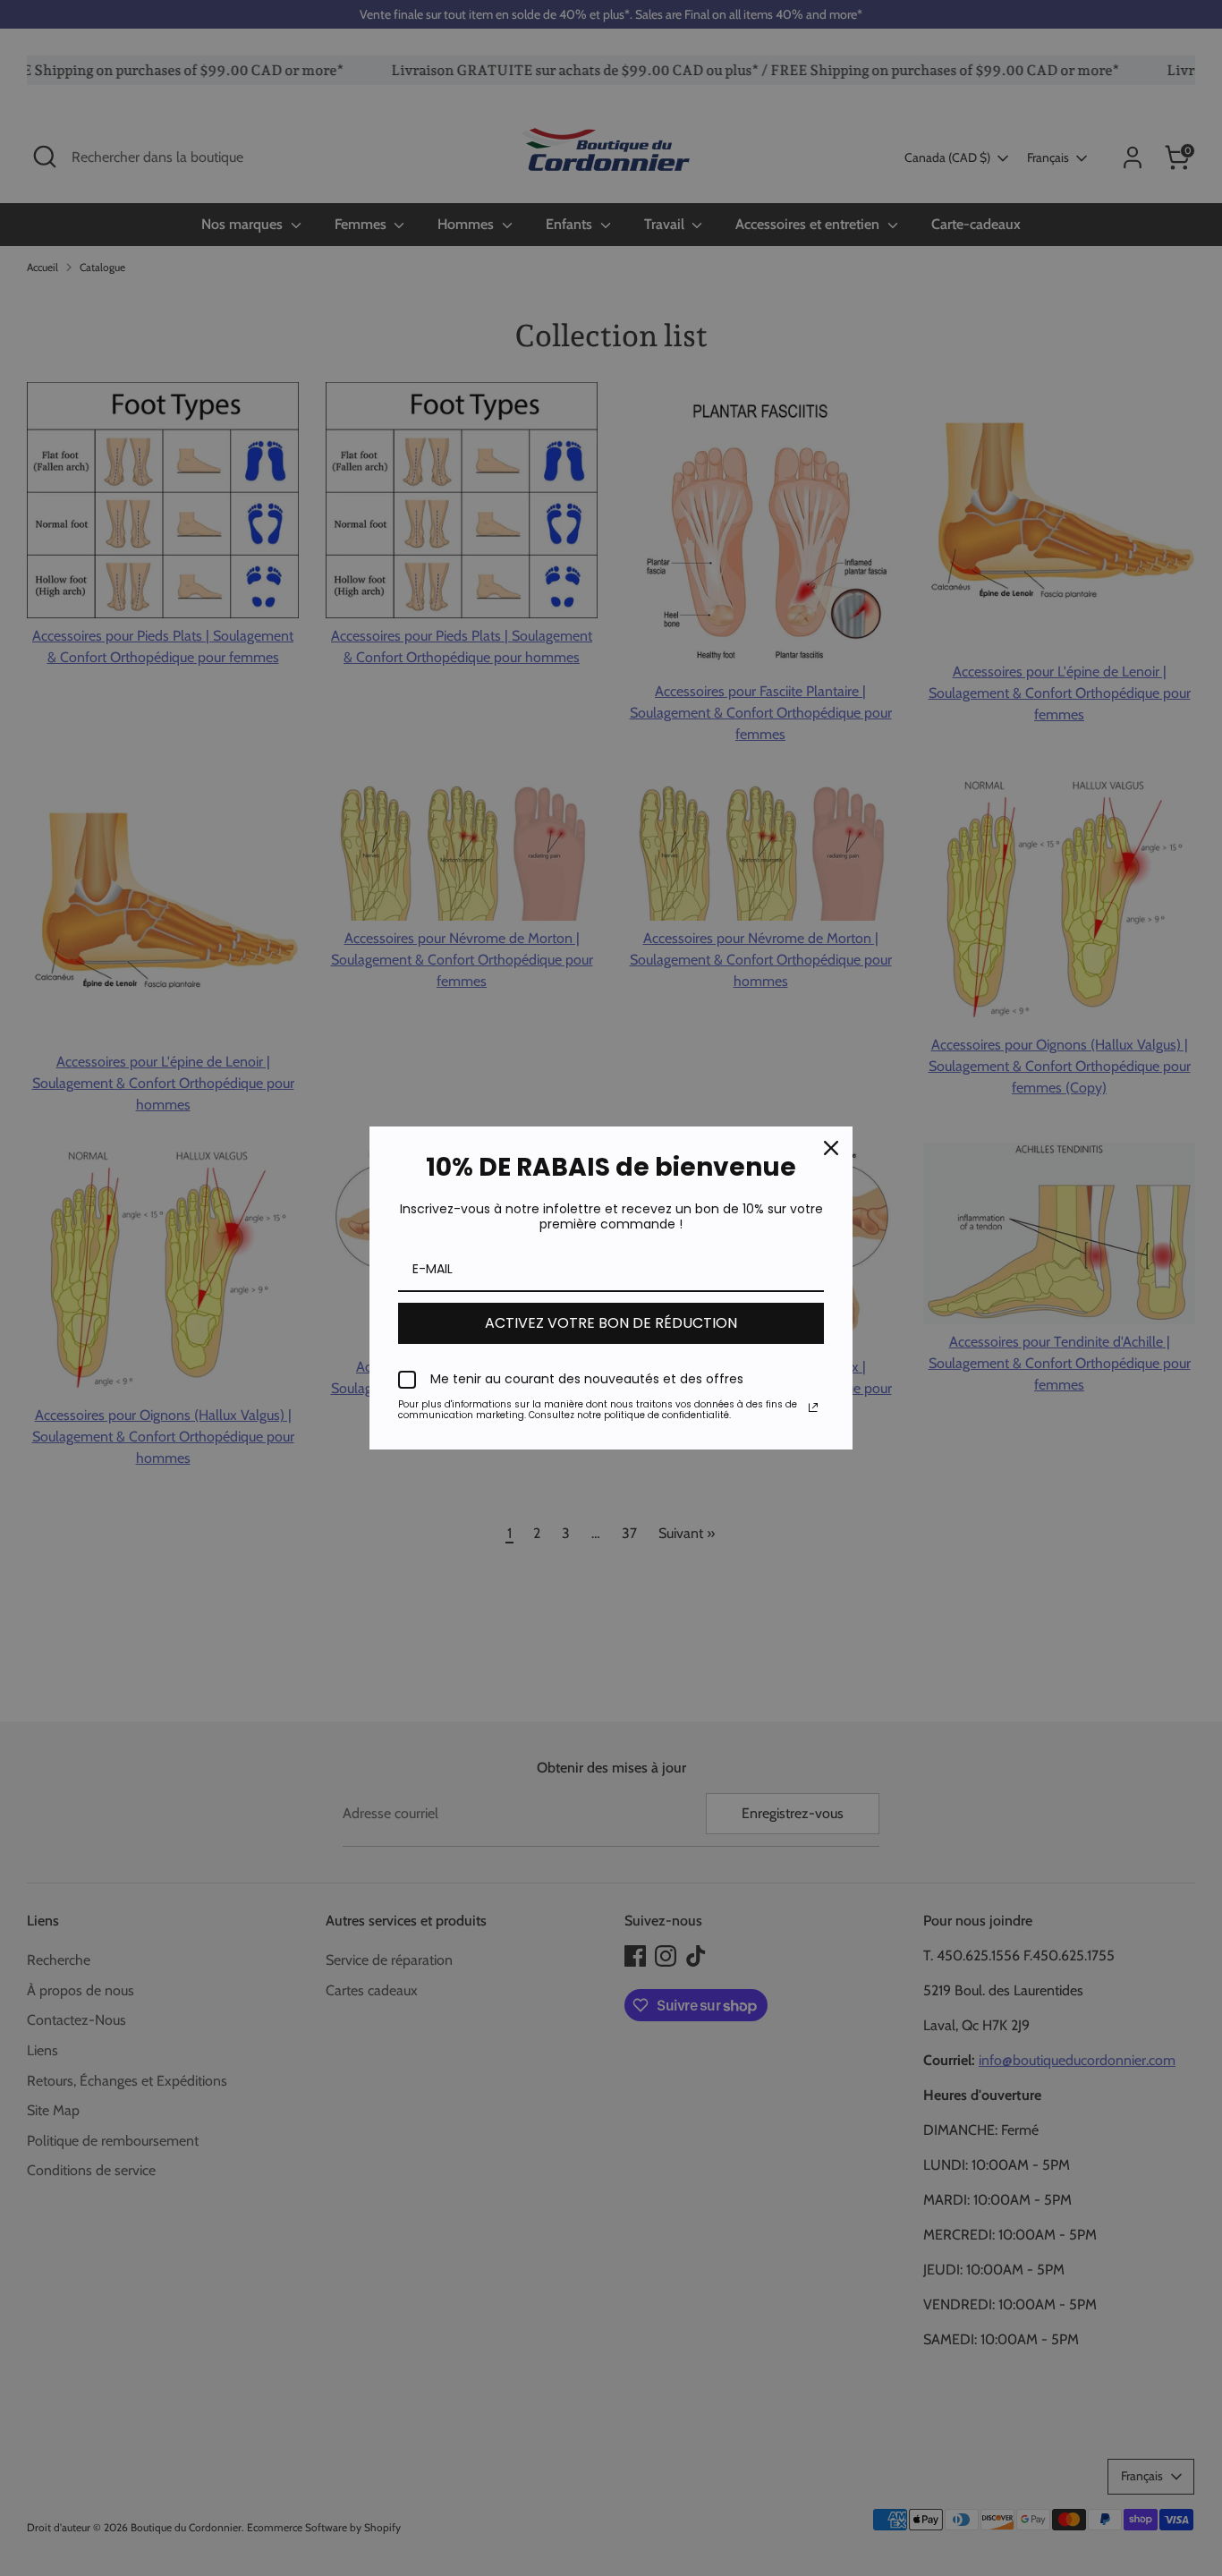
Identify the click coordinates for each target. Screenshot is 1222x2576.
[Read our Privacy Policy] (813, 1407)
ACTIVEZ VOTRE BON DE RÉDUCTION (611, 1323)
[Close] (831, 1148)
